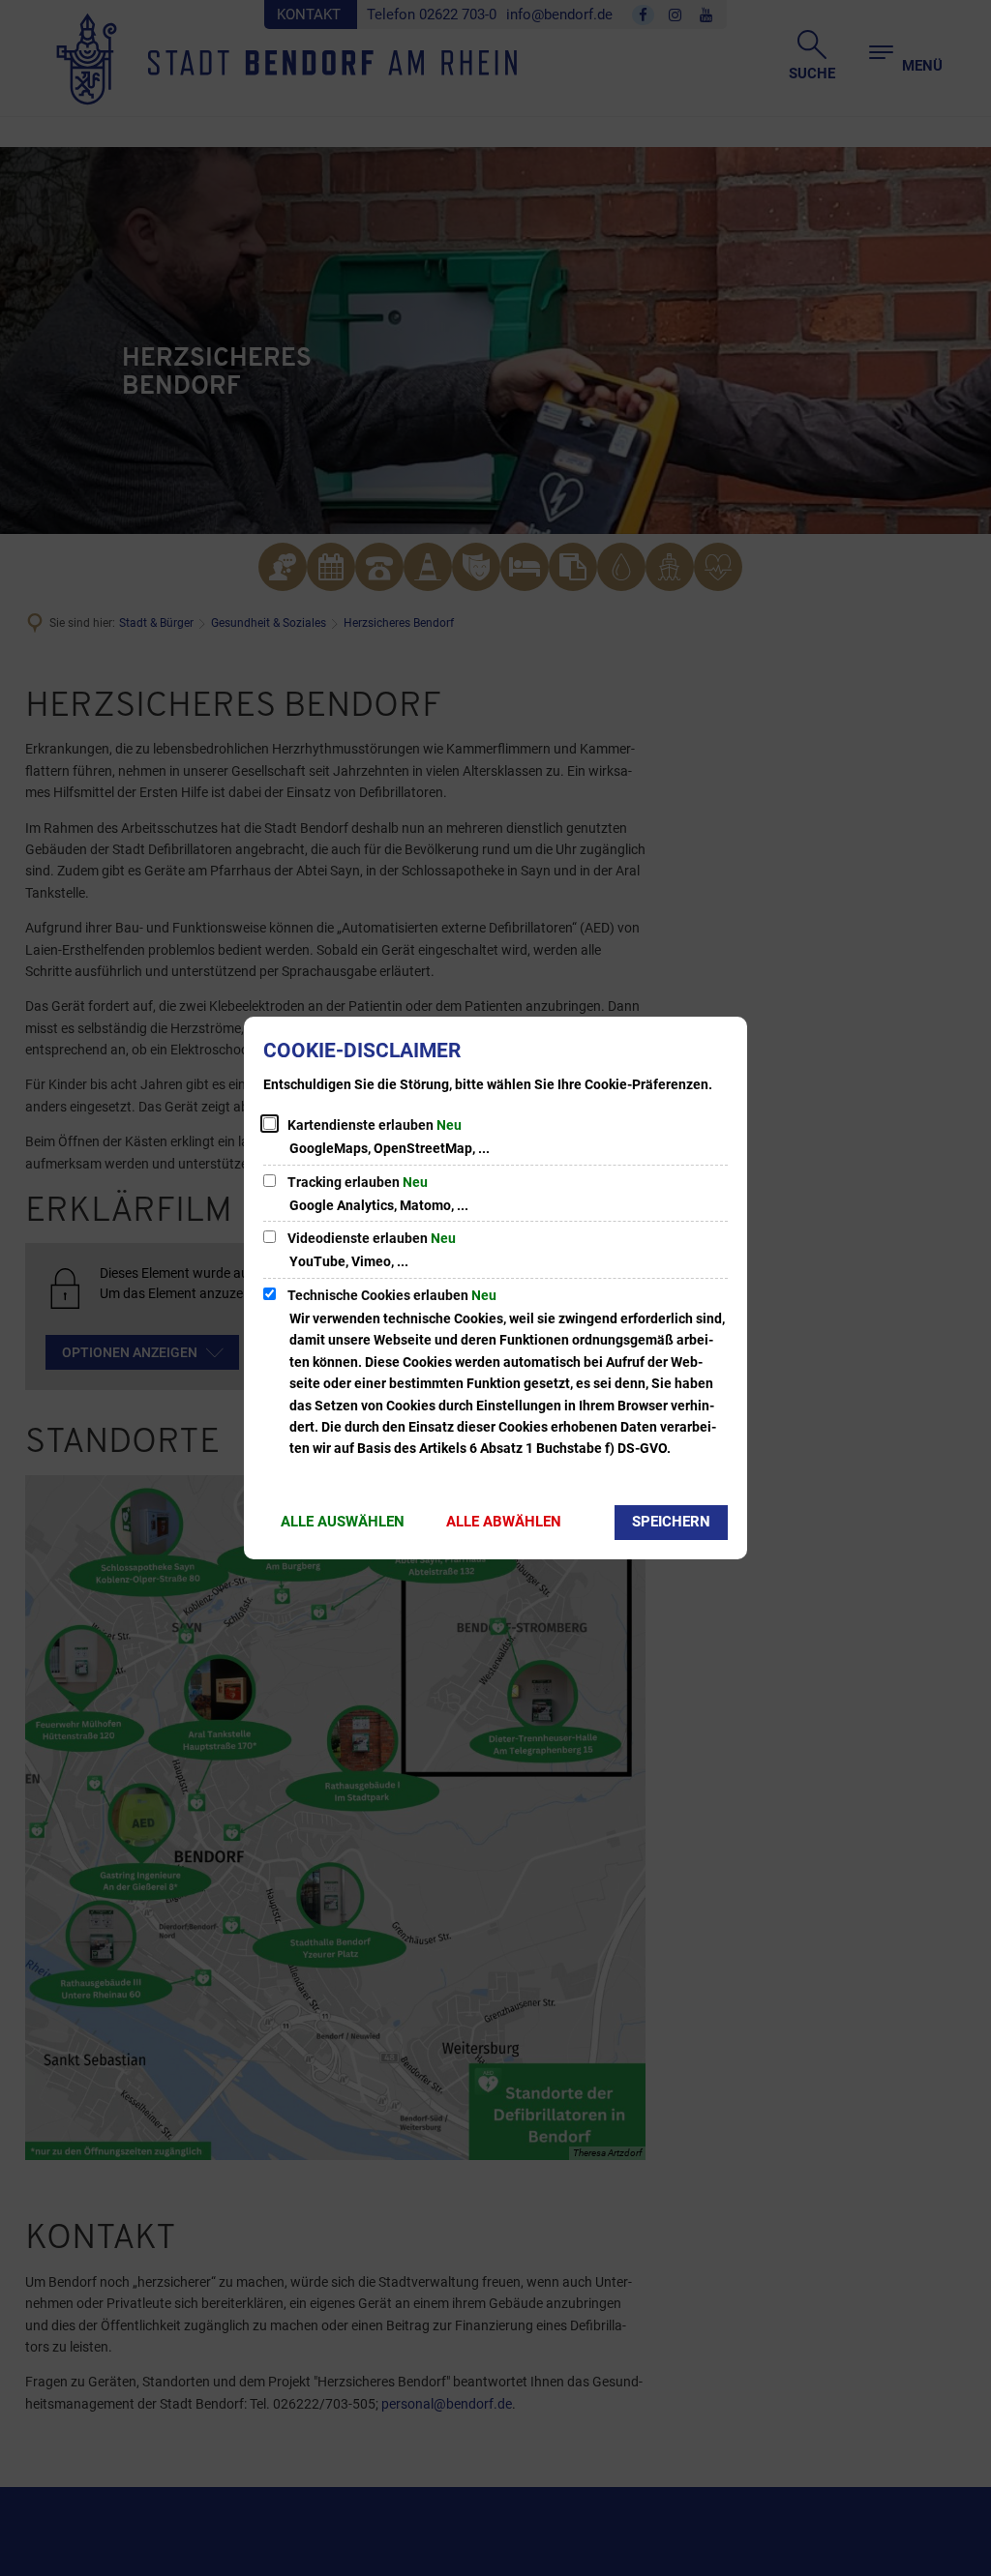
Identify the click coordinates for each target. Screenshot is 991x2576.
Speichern (671, 1522)
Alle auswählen (343, 1522)
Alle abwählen (504, 1522)
